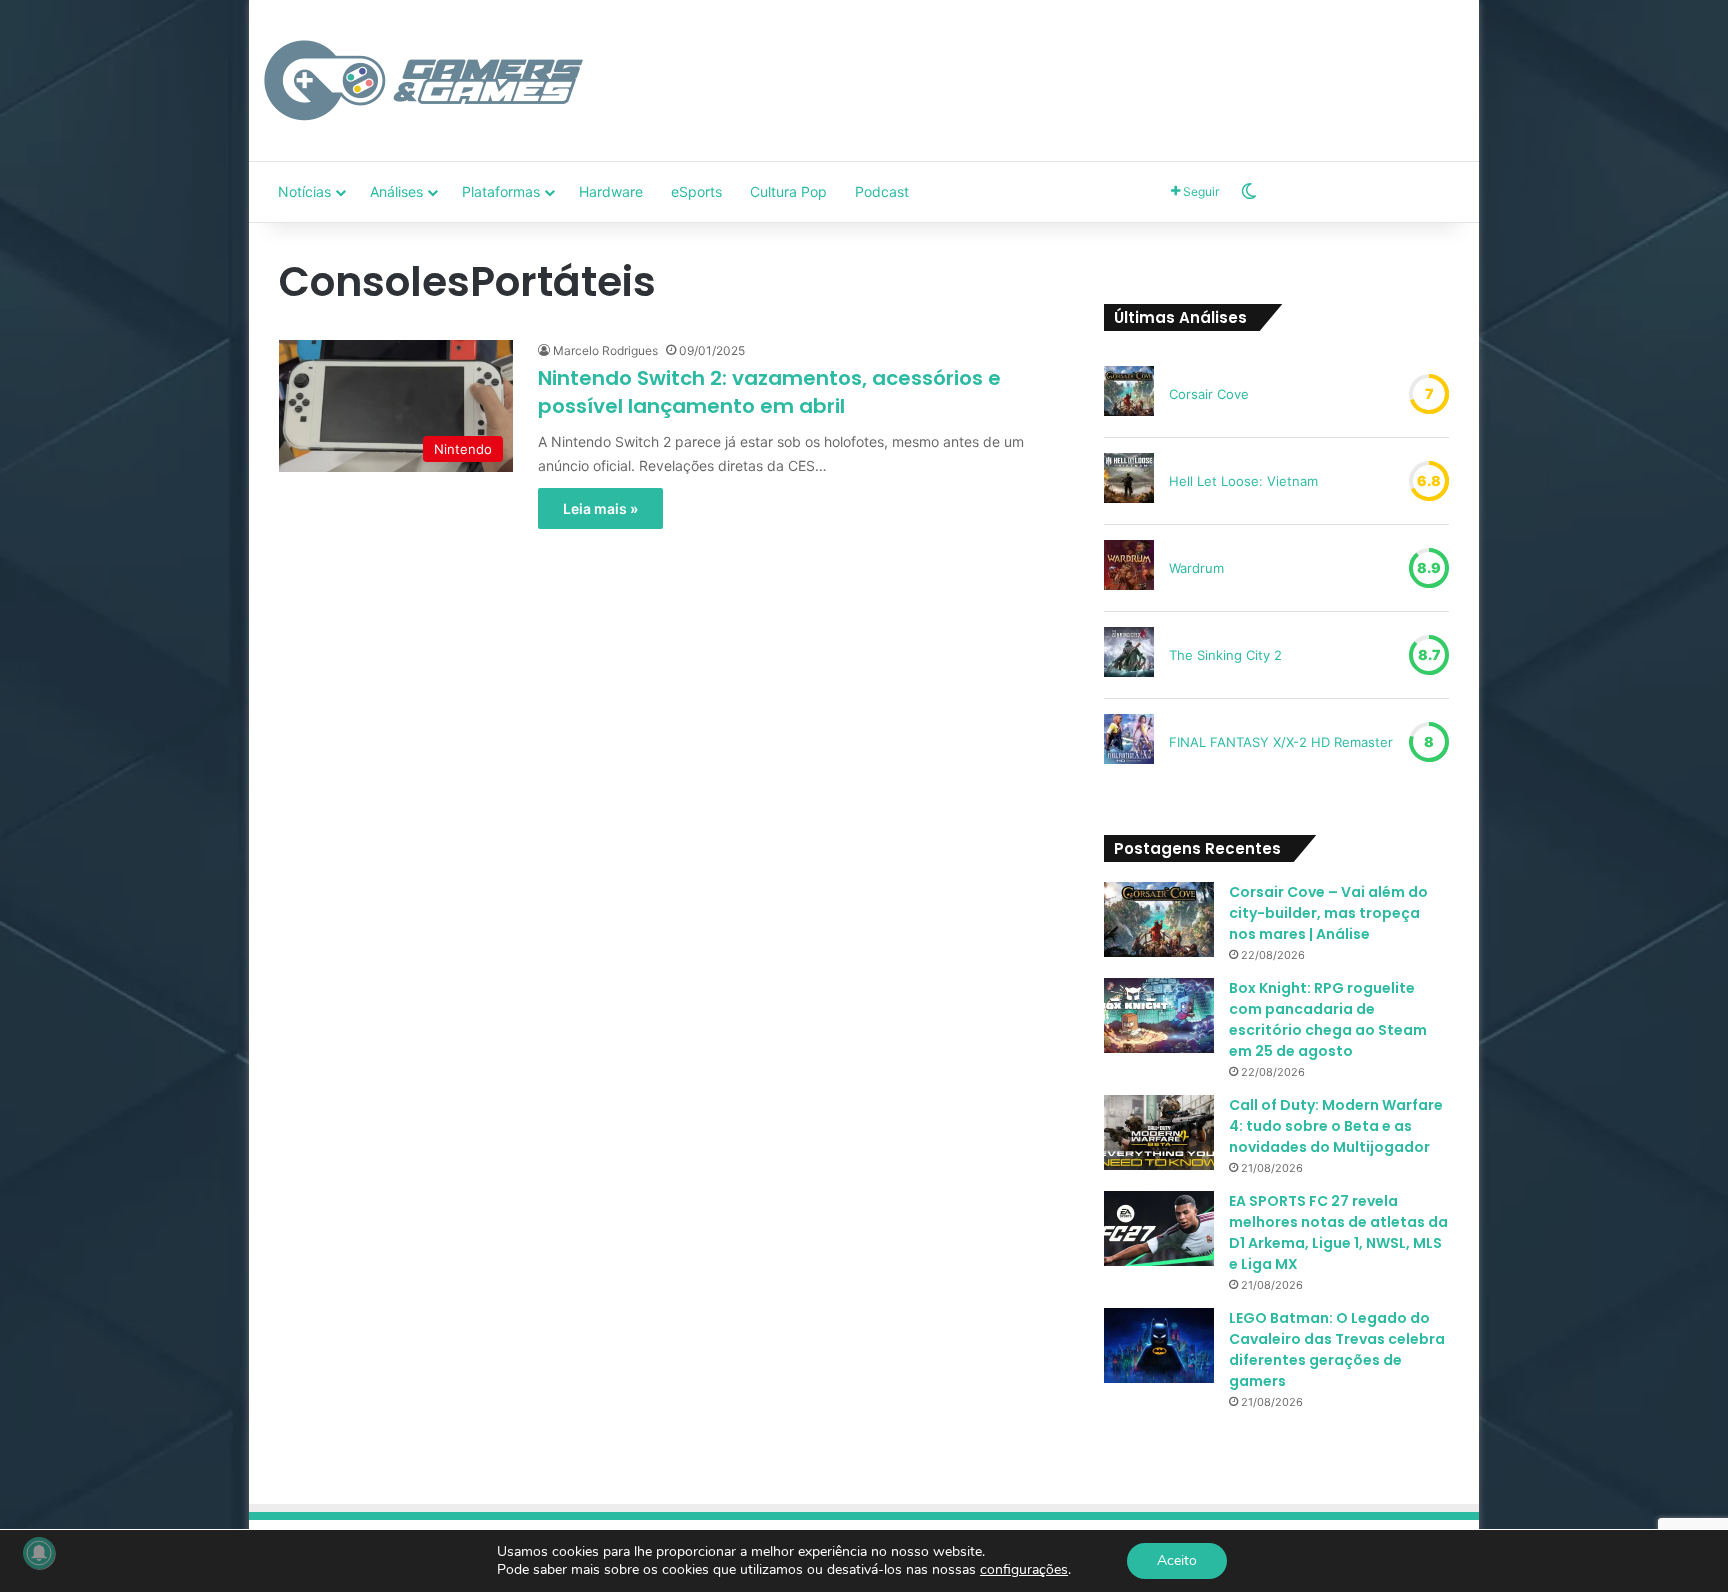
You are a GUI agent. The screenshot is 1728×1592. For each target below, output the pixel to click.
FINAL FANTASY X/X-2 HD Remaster (1281, 742)
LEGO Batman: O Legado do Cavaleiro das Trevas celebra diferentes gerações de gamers (1337, 1349)
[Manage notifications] (39, 1553)
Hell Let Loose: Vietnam (1243, 481)
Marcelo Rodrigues (605, 350)
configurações (1024, 1570)
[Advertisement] (1069, 65)
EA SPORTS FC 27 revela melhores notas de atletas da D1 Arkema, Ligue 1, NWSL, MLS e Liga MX (1338, 1232)
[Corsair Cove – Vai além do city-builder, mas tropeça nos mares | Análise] (1159, 919)
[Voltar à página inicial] (424, 80)
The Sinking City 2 (1225, 655)
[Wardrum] (1129, 568)
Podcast (882, 191)
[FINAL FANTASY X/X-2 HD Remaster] (1129, 742)
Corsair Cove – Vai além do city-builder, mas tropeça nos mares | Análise (1328, 913)
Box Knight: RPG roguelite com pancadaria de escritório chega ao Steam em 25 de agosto (1328, 1019)
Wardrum (1196, 568)
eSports (696, 191)
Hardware (611, 191)
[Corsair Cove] (1129, 394)
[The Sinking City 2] (1129, 655)
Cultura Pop (788, 191)
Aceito (1177, 1560)
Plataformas (501, 191)
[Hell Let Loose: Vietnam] (1129, 481)
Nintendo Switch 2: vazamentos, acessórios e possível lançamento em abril (769, 392)
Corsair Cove (1209, 394)
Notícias (304, 191)
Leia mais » (600, 508)
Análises (396, 191)
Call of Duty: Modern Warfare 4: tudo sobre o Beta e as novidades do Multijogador (1336, 1126)
